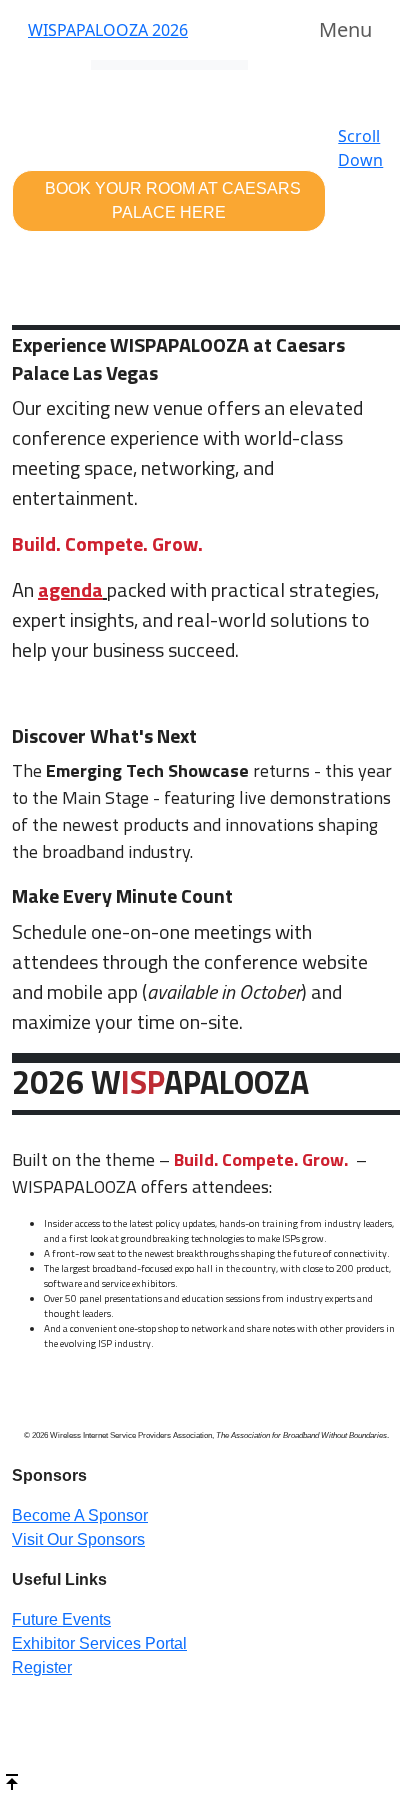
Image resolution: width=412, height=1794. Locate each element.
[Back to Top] (12, 1780)
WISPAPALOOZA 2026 (108, 30)
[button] (169, 201)
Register (42, 1667)
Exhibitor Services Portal (99, 1643)
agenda (70, 589)
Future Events (61, 1619)
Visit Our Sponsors (78, 1539)
